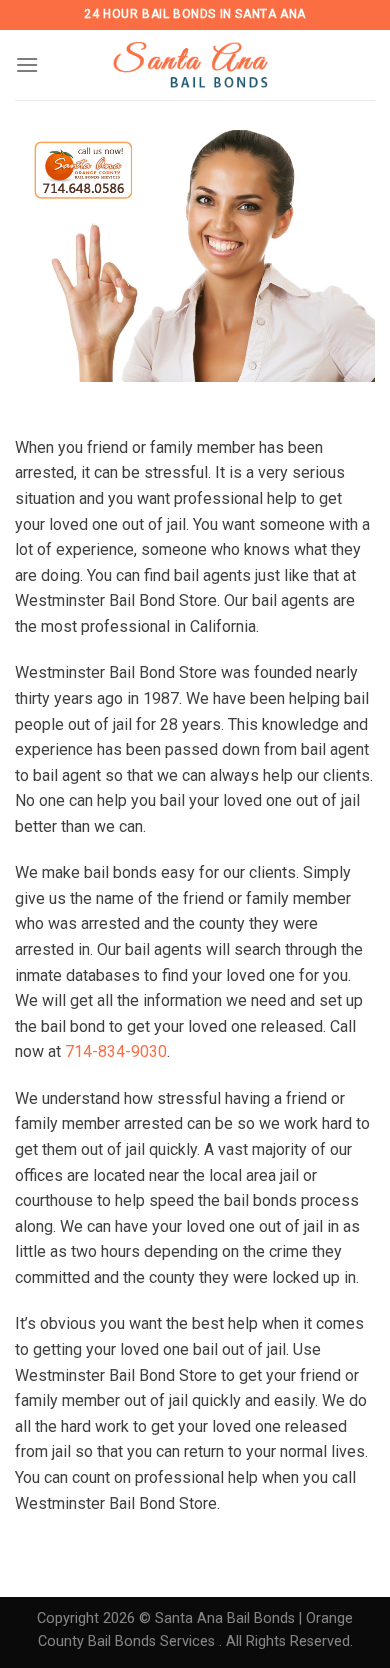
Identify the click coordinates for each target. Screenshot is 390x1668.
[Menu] (27, 64)
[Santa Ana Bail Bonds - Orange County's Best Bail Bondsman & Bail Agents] (195, 65)
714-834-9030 (116, 1051)
